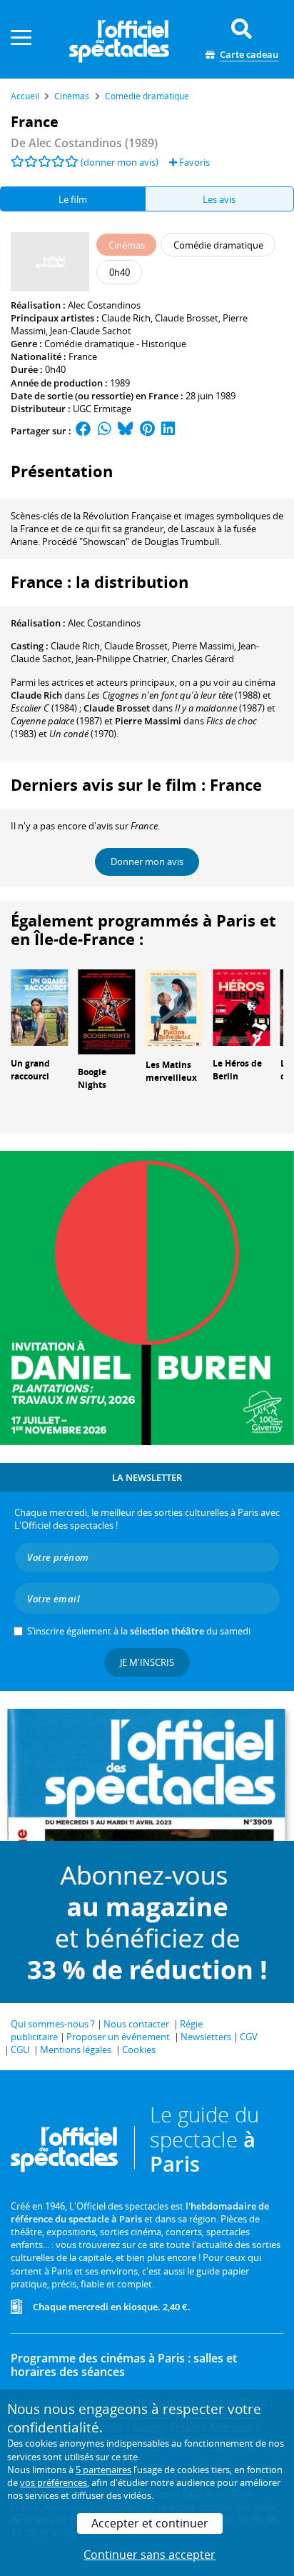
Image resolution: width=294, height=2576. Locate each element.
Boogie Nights (92, 1079)
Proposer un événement (118, 2037)
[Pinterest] (147, 431)
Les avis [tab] (219, 199)
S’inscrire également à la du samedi (139, 1631)
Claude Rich (126, 318)
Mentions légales (76, 2050)
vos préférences (54, 2482)
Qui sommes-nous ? (53, 2024)
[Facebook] (83, 431)
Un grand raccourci (30, 1070)
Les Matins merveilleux (171, 1072)
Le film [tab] (73, 199)
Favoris (193, 162)
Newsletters (206, 2037)
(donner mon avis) (120, 162)
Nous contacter (136, 2024)
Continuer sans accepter (149, 2555)
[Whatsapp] (105, 431)
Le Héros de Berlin (237, 1070)
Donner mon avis (147, 862)
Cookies (139, 2050)
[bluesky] (126, 431)
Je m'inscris (147, 1662)
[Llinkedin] (168, 431)
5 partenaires (103, 2470)
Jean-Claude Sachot (91, 331)
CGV (249, 2037)
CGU (20, 2050)
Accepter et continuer (150, 2523)
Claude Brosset (187, 318)
